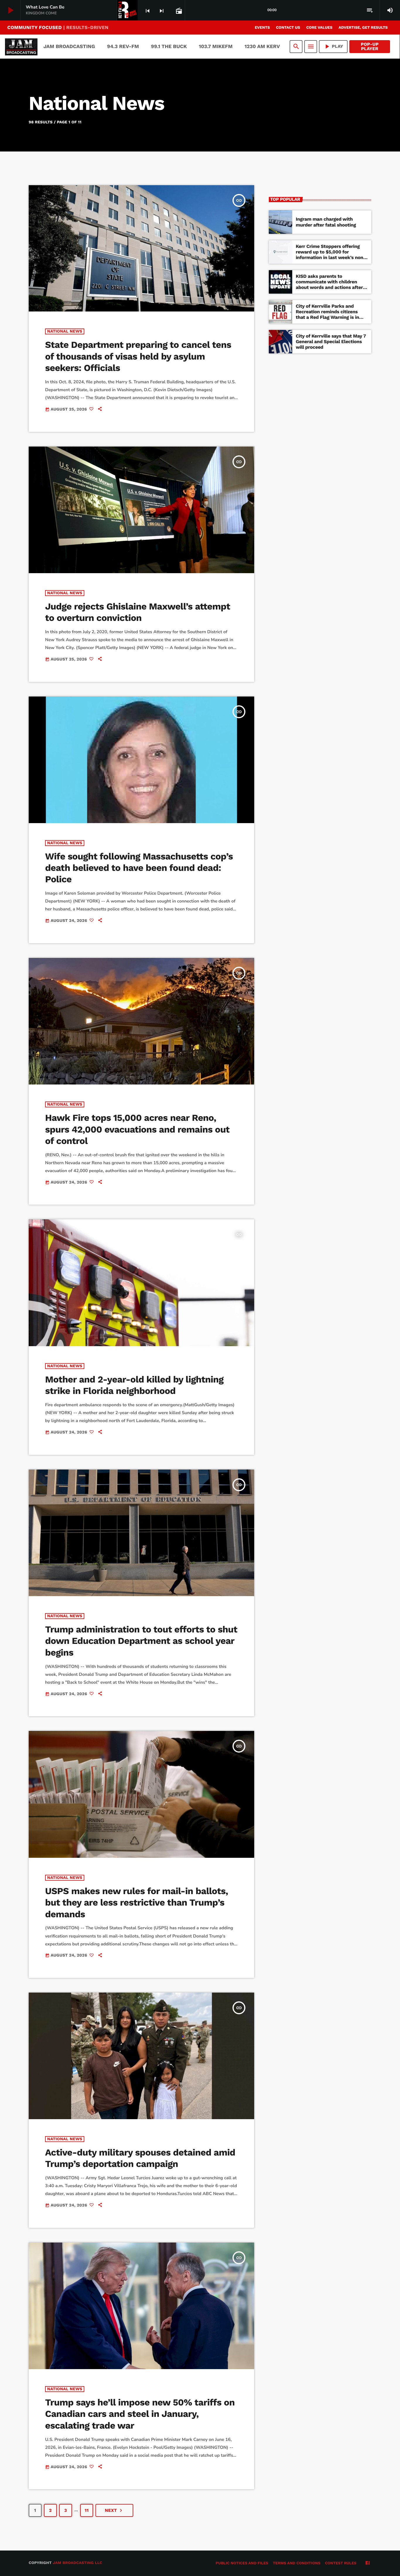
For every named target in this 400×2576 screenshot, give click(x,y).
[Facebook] (367, 2563)
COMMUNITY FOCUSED (58, 27)
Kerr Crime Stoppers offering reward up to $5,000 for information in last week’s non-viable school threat (331, 255)
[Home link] (21, 47)
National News (65, 331)
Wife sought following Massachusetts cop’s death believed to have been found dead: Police (139, 868)
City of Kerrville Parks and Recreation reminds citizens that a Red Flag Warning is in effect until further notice (327, 315)
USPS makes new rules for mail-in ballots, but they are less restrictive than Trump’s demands (137, 1903)
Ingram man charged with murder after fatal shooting (326, 222)
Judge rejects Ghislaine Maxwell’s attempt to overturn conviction (138, 612)
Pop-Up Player (370, 46)
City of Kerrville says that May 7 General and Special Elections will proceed (331, 342)
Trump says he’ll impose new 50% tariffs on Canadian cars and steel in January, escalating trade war (140, 2414)
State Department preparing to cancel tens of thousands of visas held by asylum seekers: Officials (138, 356)
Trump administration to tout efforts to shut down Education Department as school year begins (141, 1641)
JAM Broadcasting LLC (77, 2563)
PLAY (333, 46)
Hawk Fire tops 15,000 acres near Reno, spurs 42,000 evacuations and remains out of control (137, 1129)
